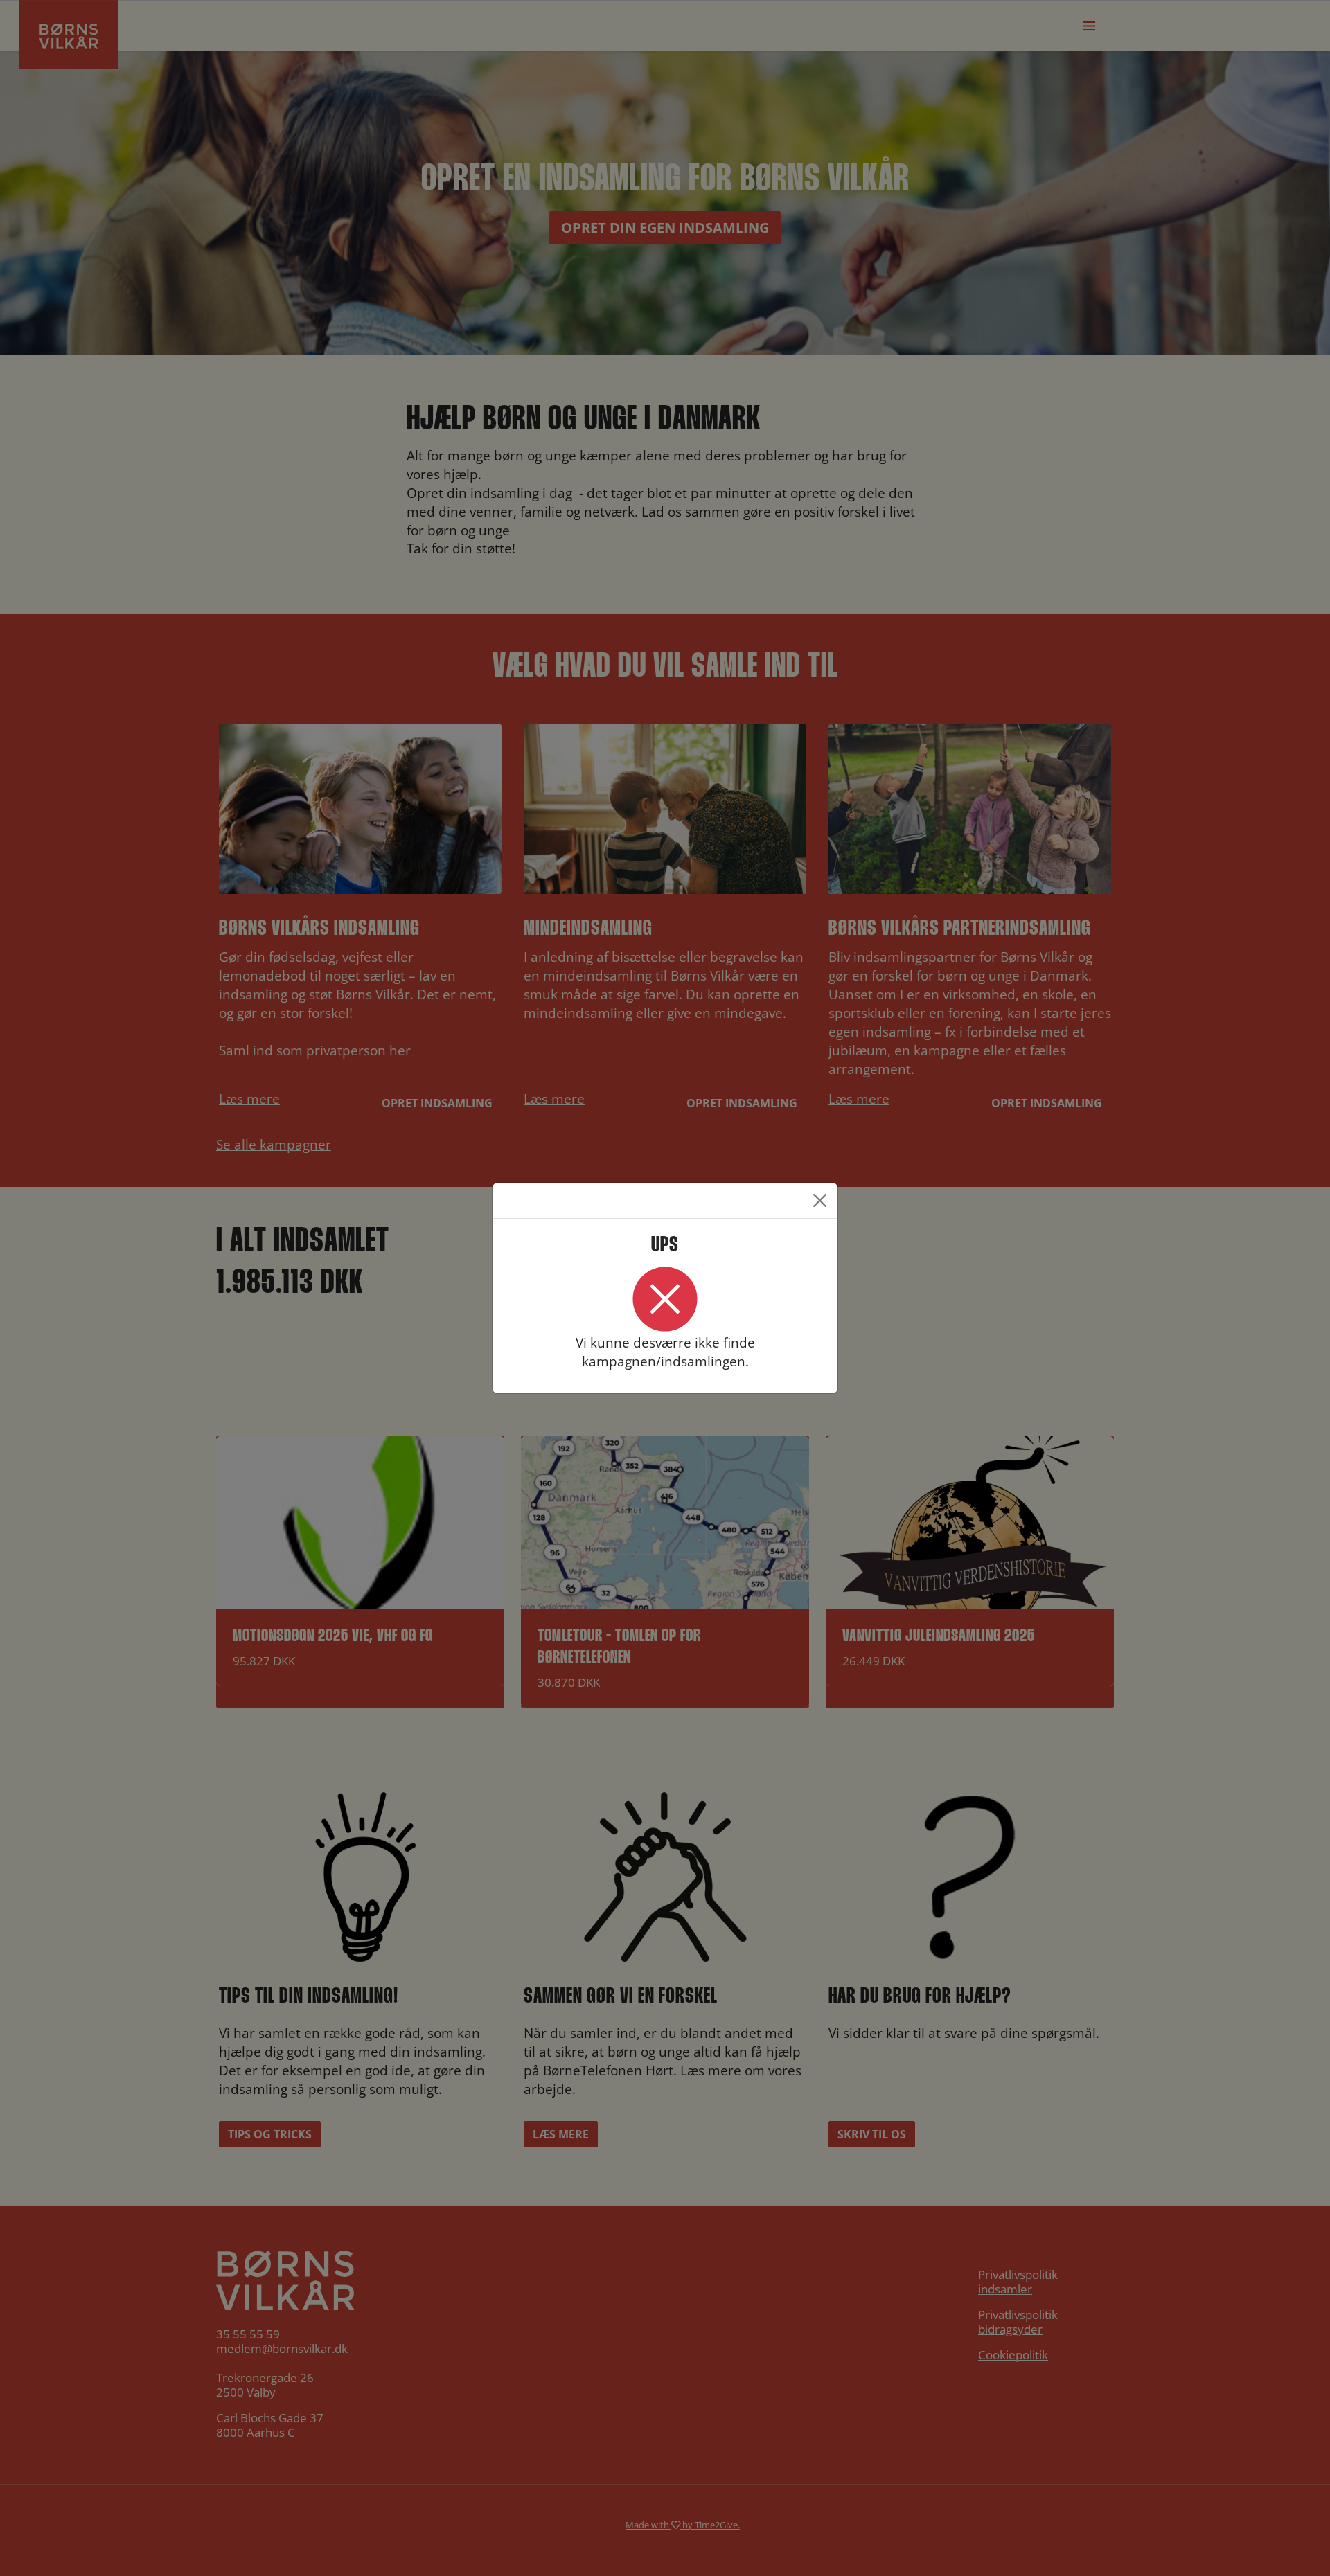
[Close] (820, 1200)
